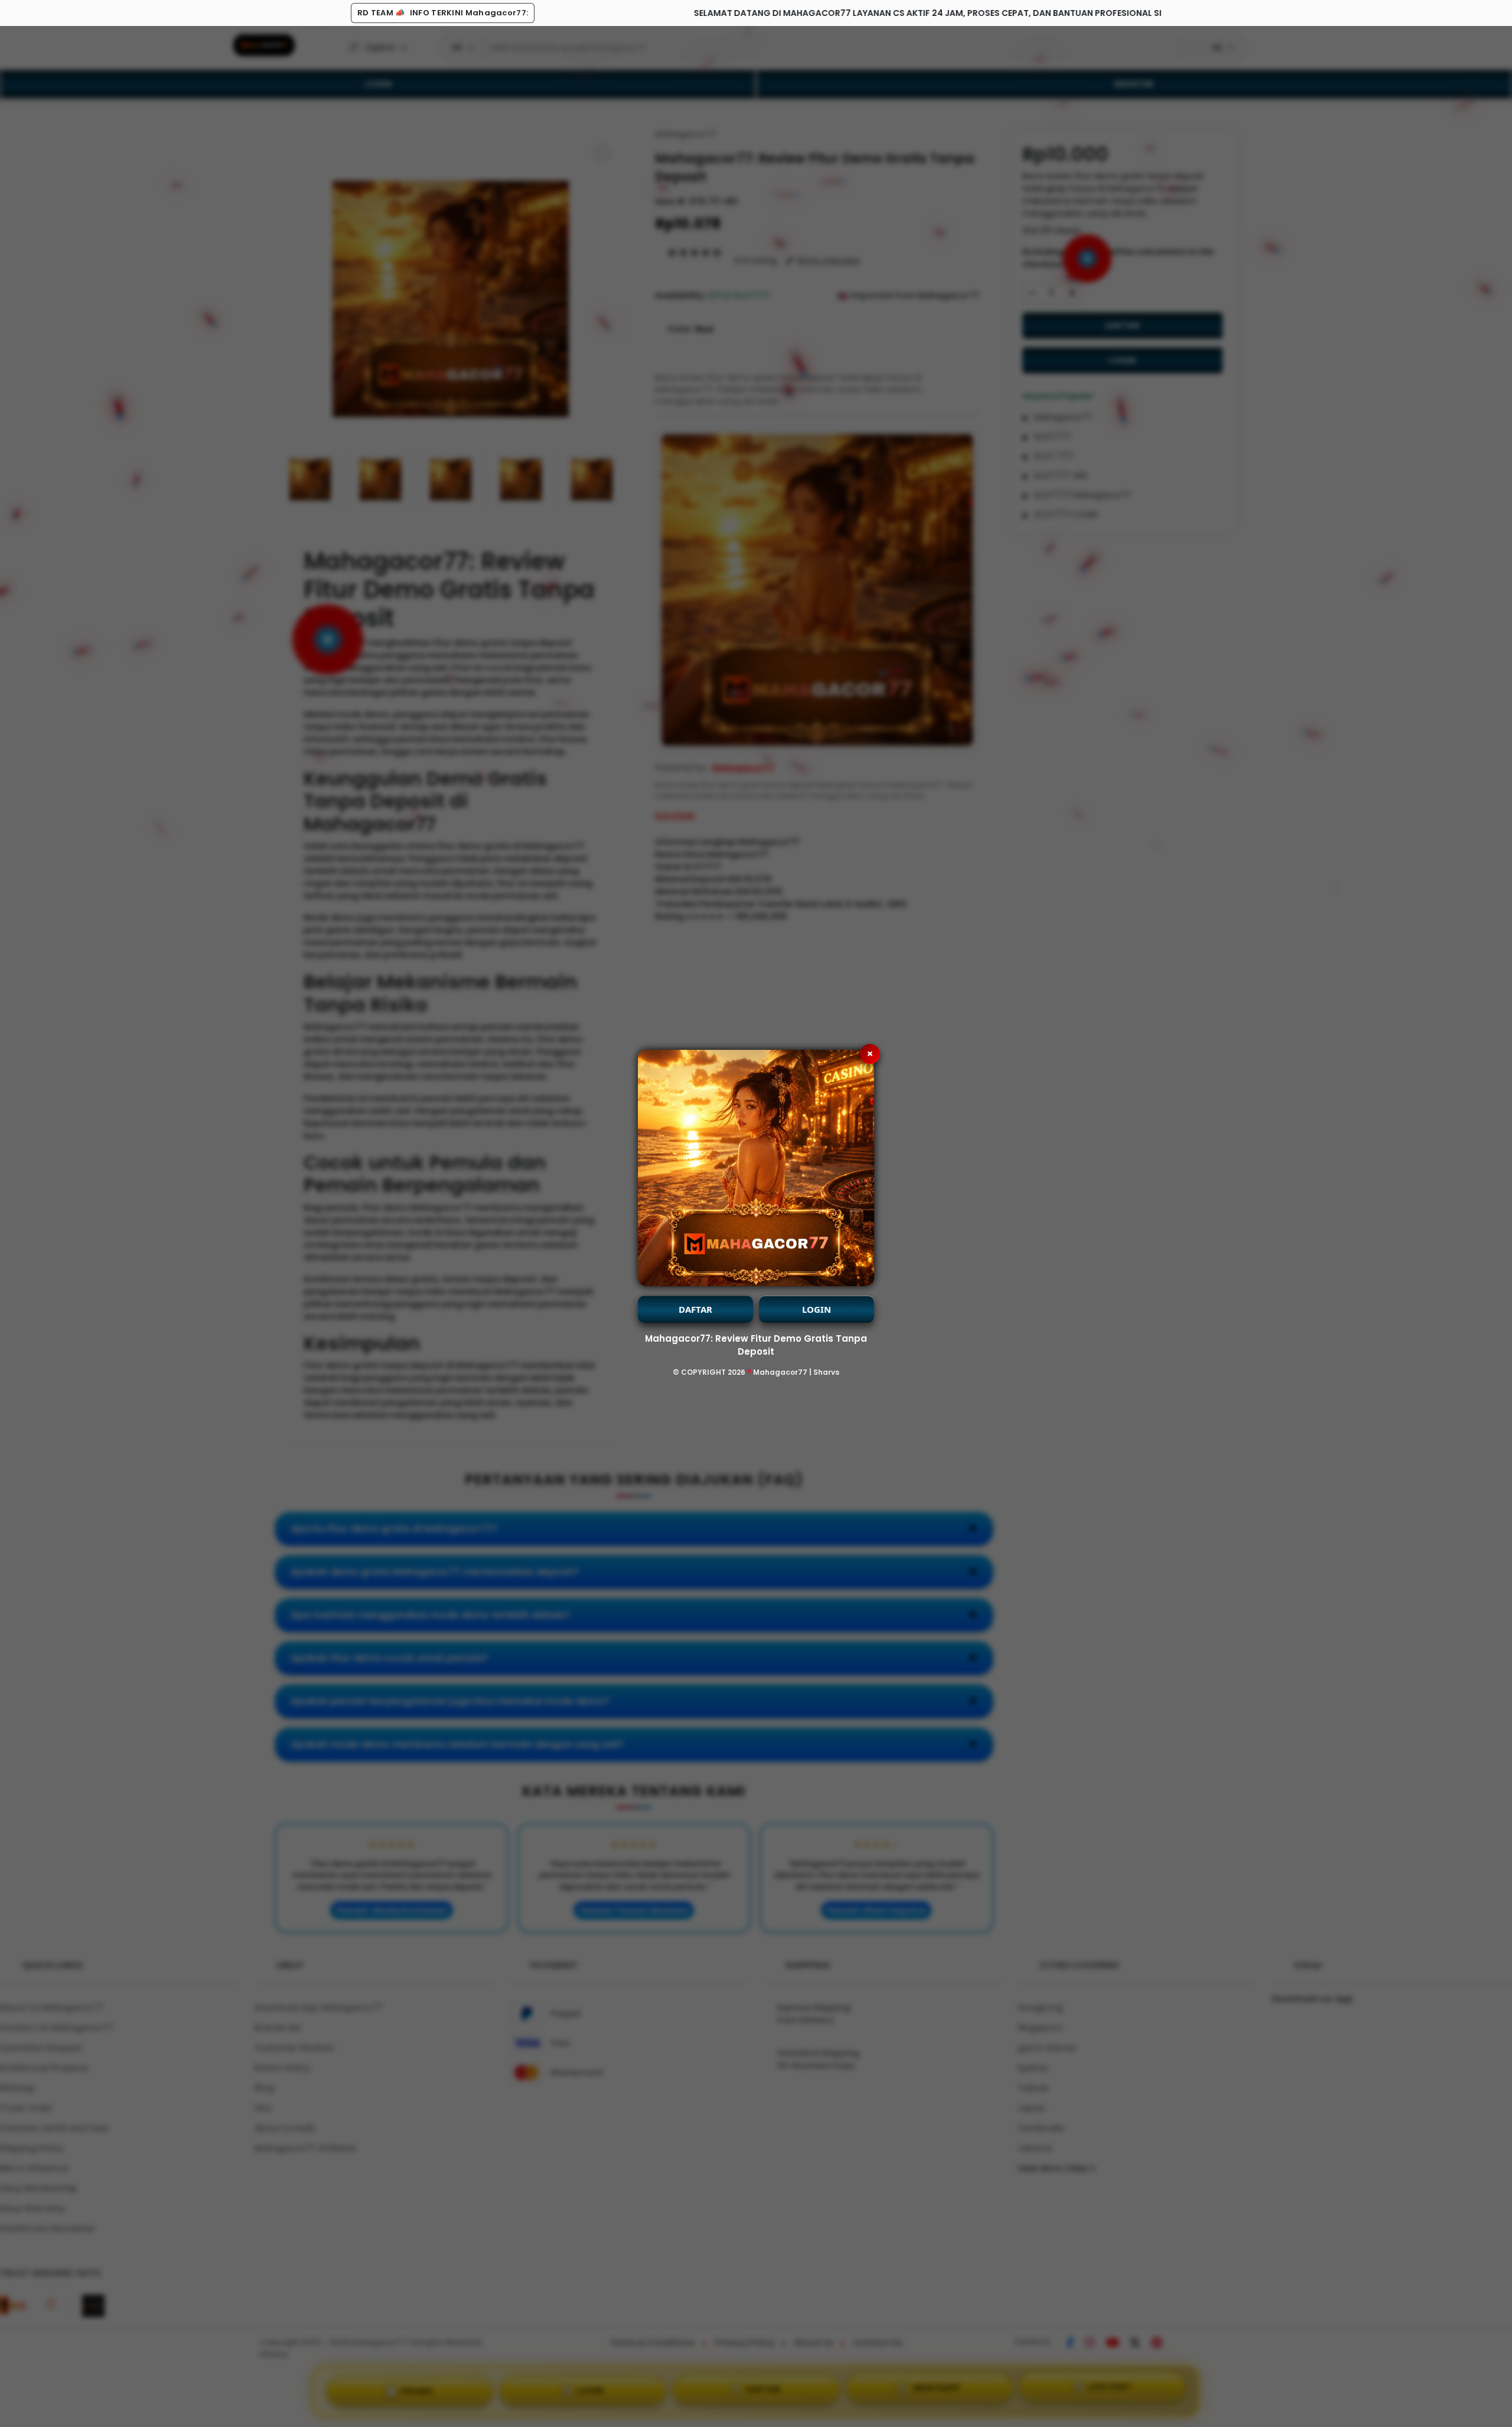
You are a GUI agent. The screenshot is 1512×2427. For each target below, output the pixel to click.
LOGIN (817, 1309)
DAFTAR (695, 1309)
